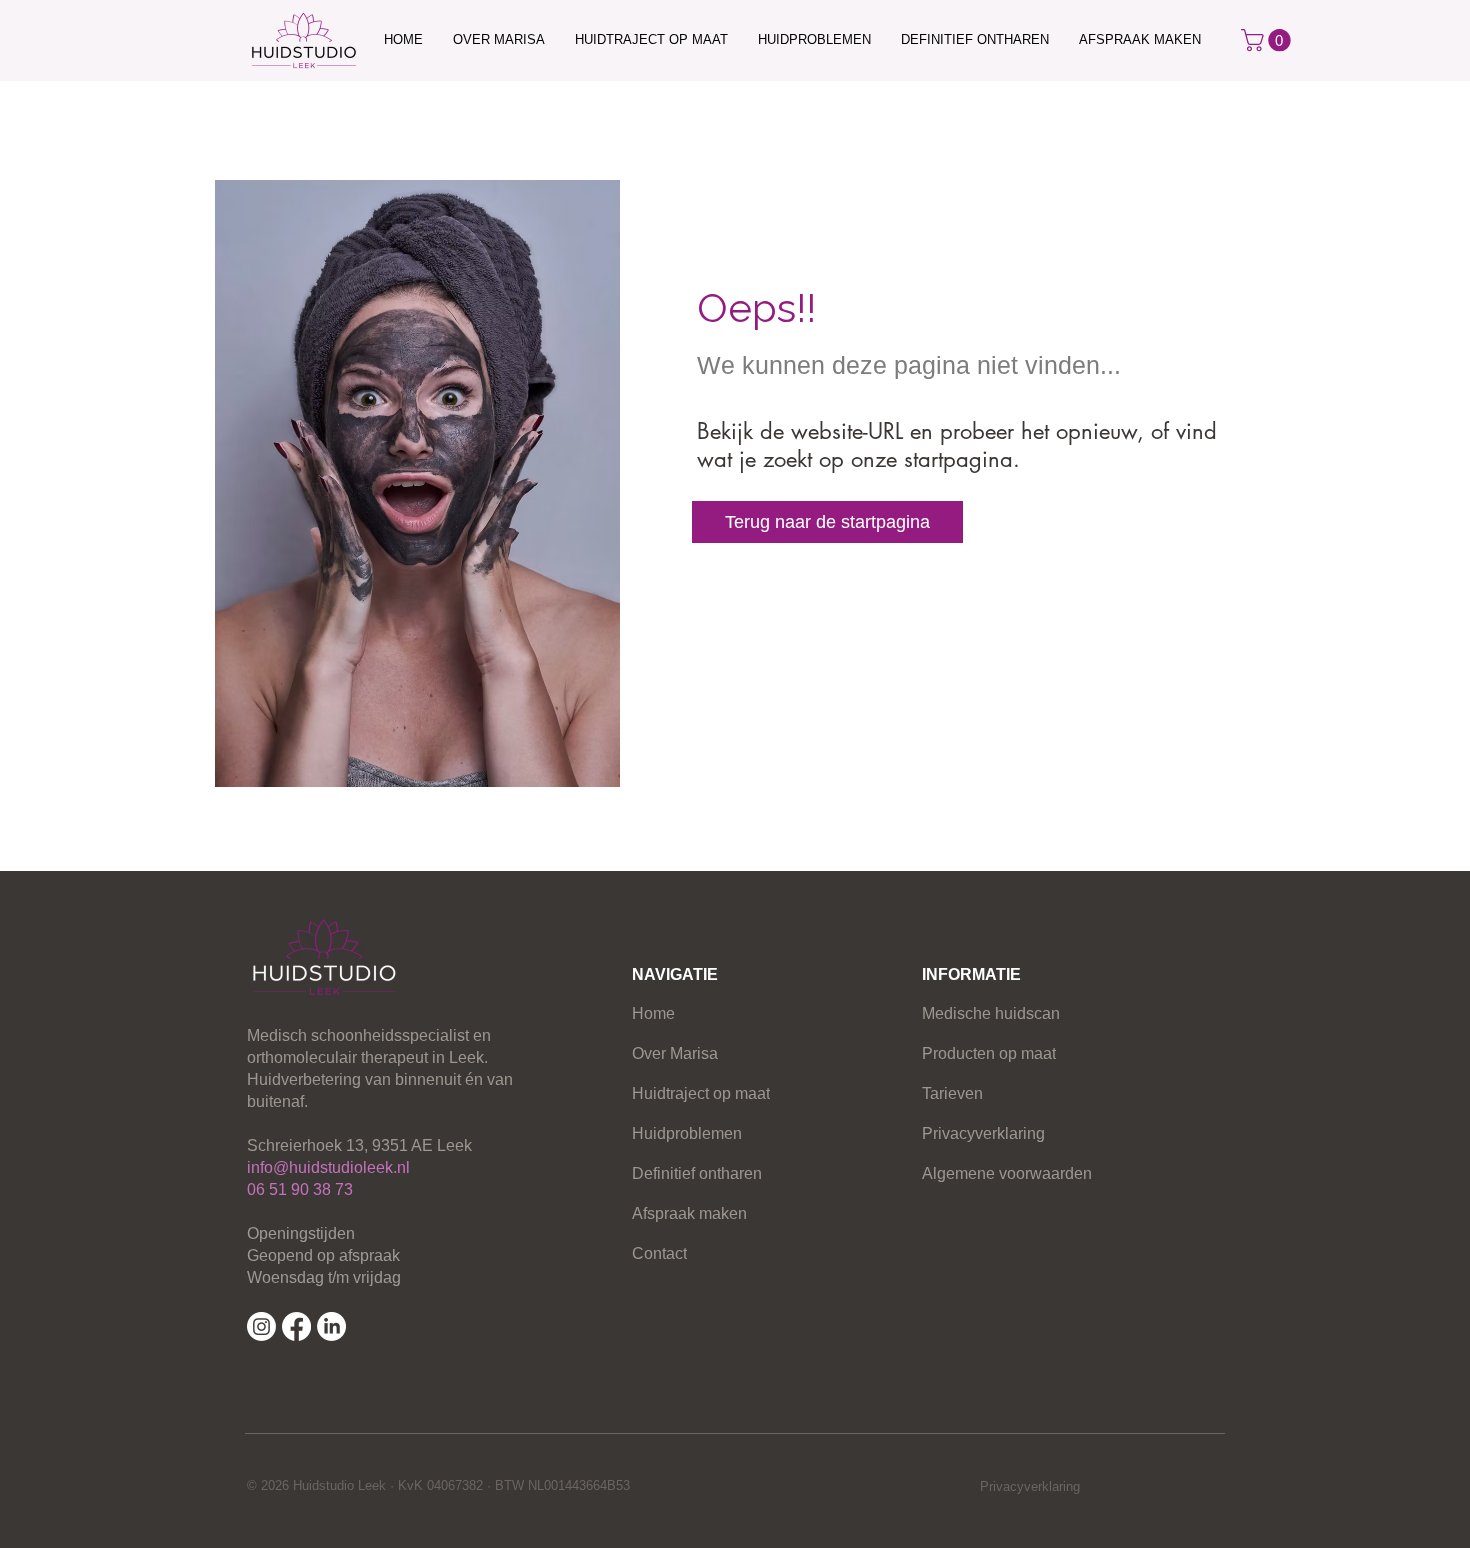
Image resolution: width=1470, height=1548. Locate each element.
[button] (1268, 40)
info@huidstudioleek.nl (328, 1167)
